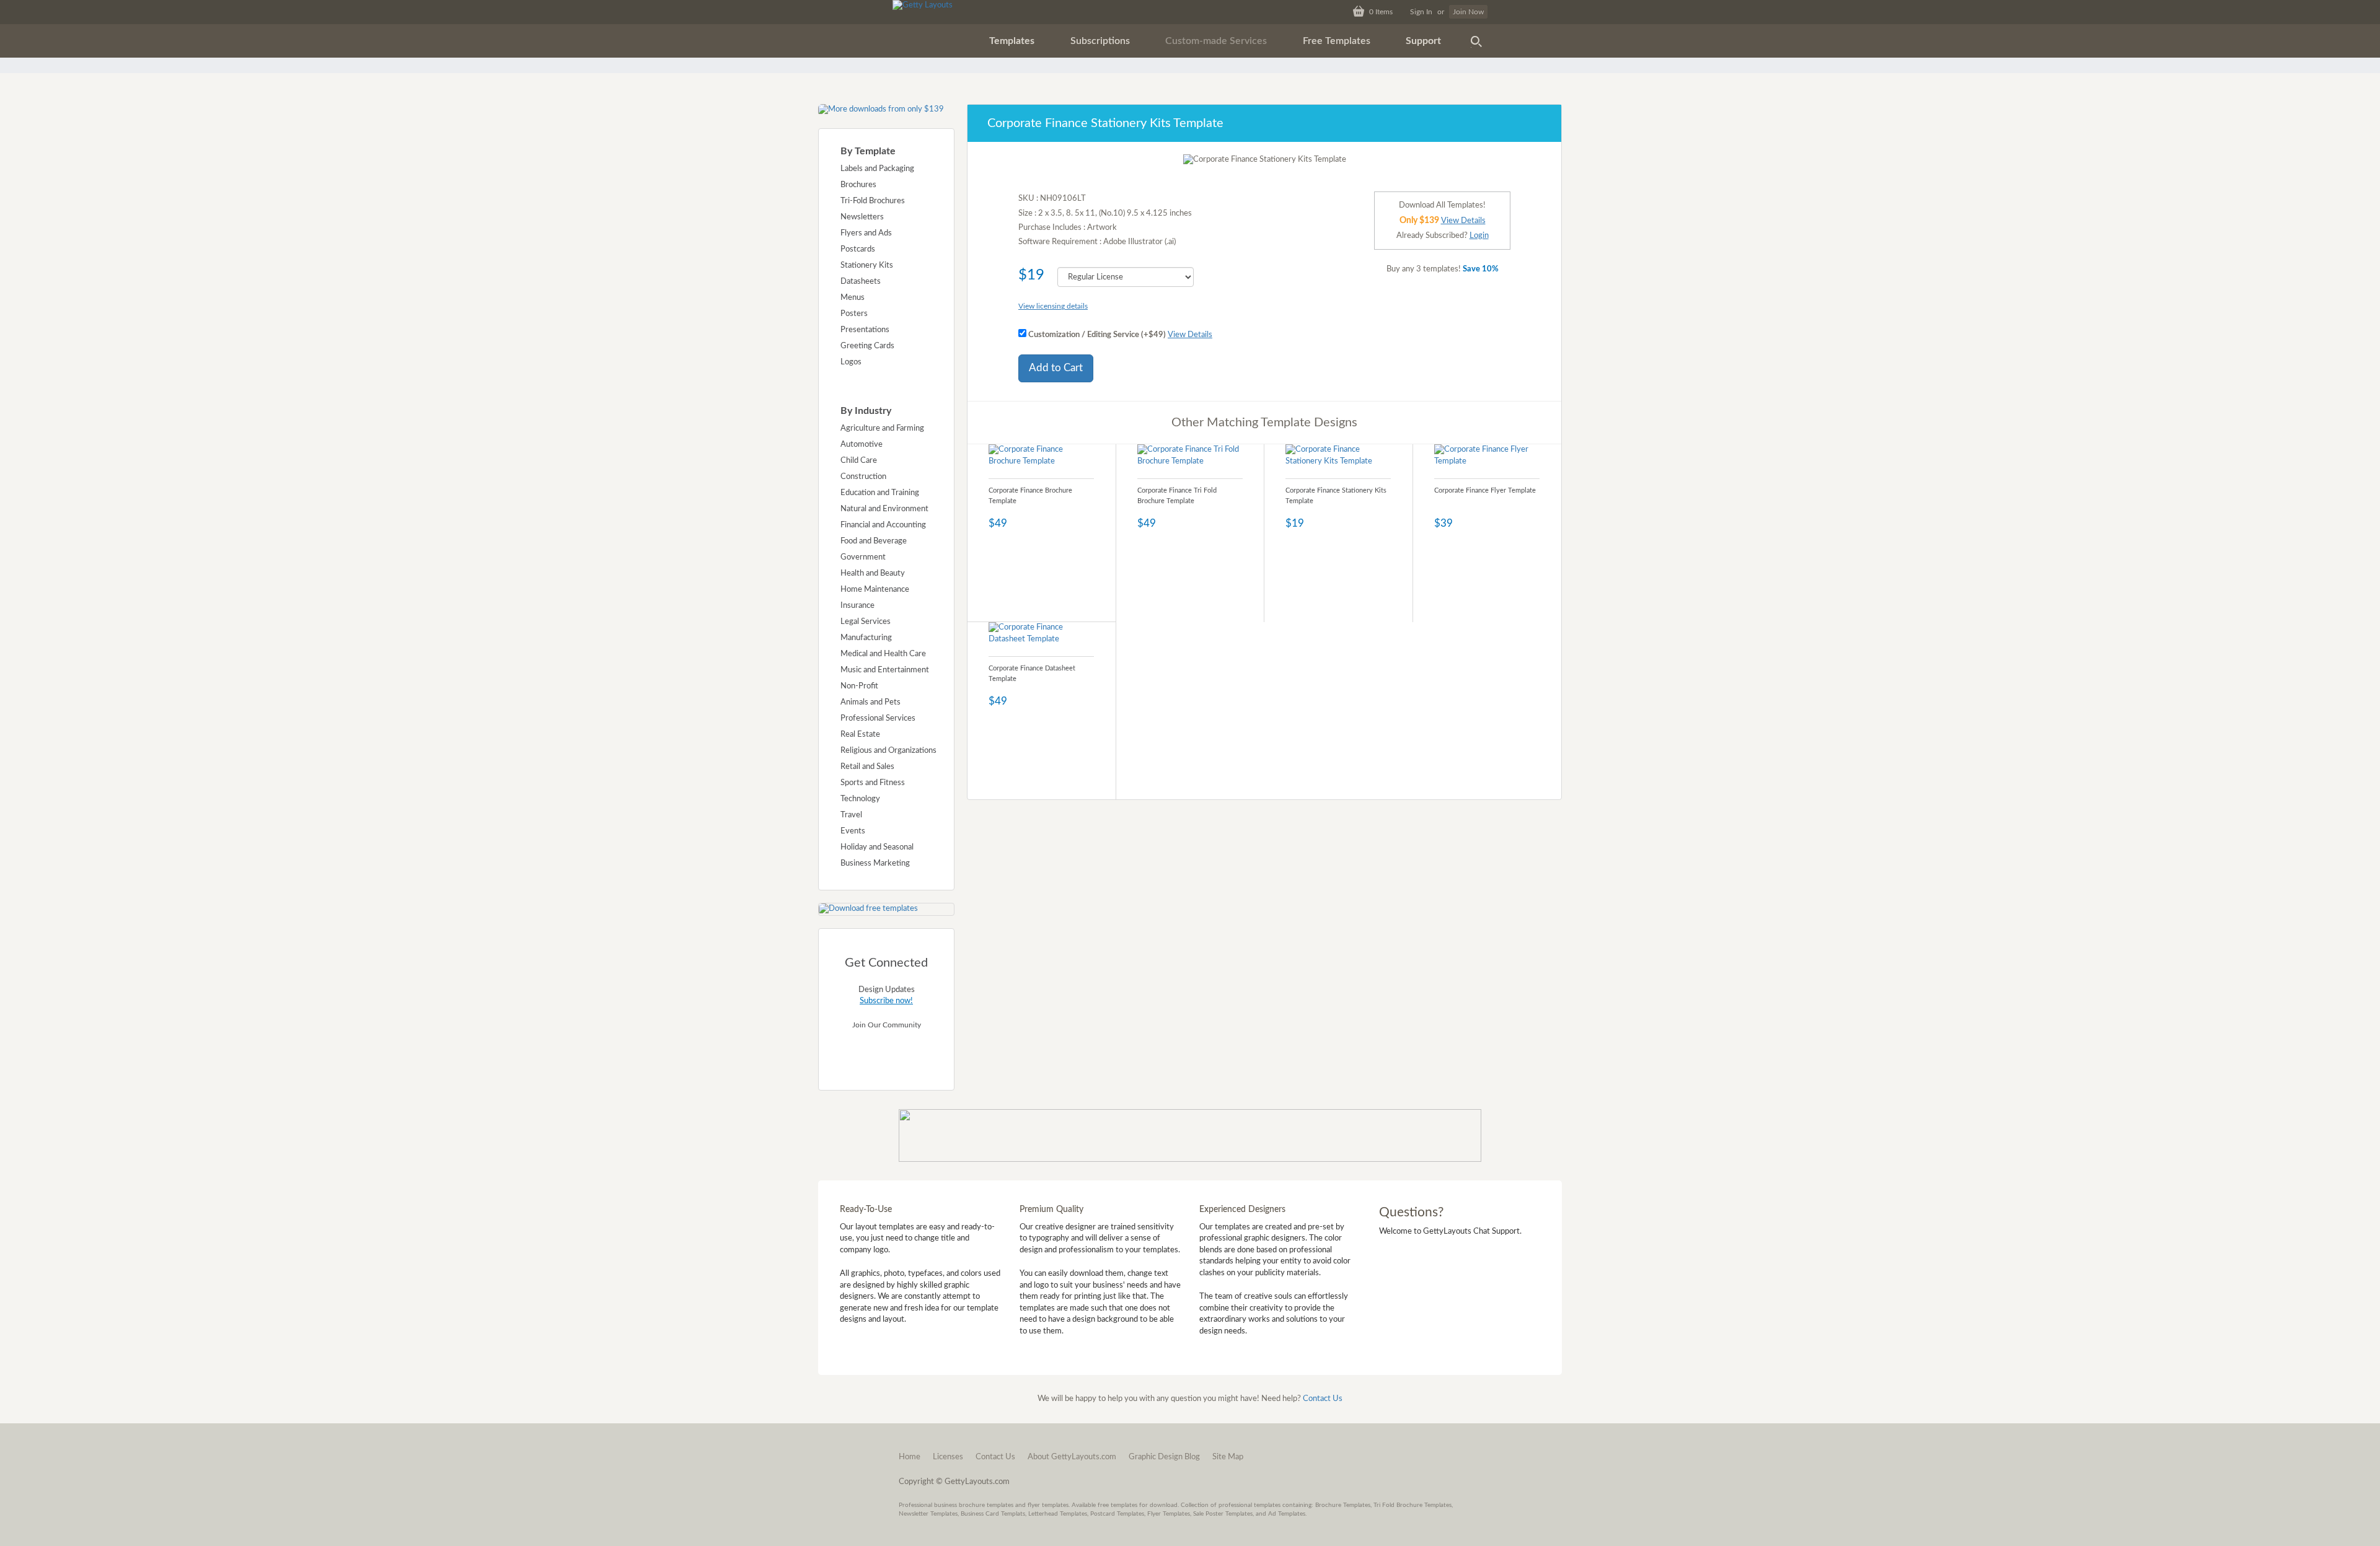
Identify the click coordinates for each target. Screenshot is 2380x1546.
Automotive (862, 445)
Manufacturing (866, 638)
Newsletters (862, 217)
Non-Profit (859, 686)
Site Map (1228, 1457)
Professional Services (878, 718)
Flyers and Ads (866, 233)
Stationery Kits (867, 266)
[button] (1012, 41)
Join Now (1468, 12)
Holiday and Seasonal (877, 847)
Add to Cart (1056, 368)
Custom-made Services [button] (1216, 41)
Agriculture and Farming (882, 428)
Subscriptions (1100, 41)
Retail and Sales (867, 767)
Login (1479, 236)
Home (910, 1457)
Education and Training (880, 493)
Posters (854, 314)
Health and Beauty (873, 573)
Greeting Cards (867, 346)
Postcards (858, 249)
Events (853, 831)
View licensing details (1053, 306)
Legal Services (866, 622)
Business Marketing (875, 863)
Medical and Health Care (883, 654)
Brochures (858, 185)
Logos (851, 362)
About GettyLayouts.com (1072, 1457)
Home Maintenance (875, 590)
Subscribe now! (886, 1001)
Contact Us (1323, 1399)
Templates (1012, 41)
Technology (860, 799)
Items (1381, 12)
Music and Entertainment (885, 670)
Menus (853, 298)
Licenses (948, 1457)
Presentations (865, 330)
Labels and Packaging (877, 169)
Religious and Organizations (888, 751)
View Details (1190, 335)
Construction (863, 477)
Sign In (1421, 12)
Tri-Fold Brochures (873, 201)
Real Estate (860, 735)
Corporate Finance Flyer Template (1485, 490)
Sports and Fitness (873, 783)
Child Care (859, 461)
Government (863, 557)
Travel (851, 815)
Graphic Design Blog (1164, 1457)
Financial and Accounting (883, 525)
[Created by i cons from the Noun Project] (1476, 41)
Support (1423, 41)
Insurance (857, 606)
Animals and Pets (870, 702)
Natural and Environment (884, 509)
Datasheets (861, 282)
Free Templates (1337, 41)
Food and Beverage (874, 541)
